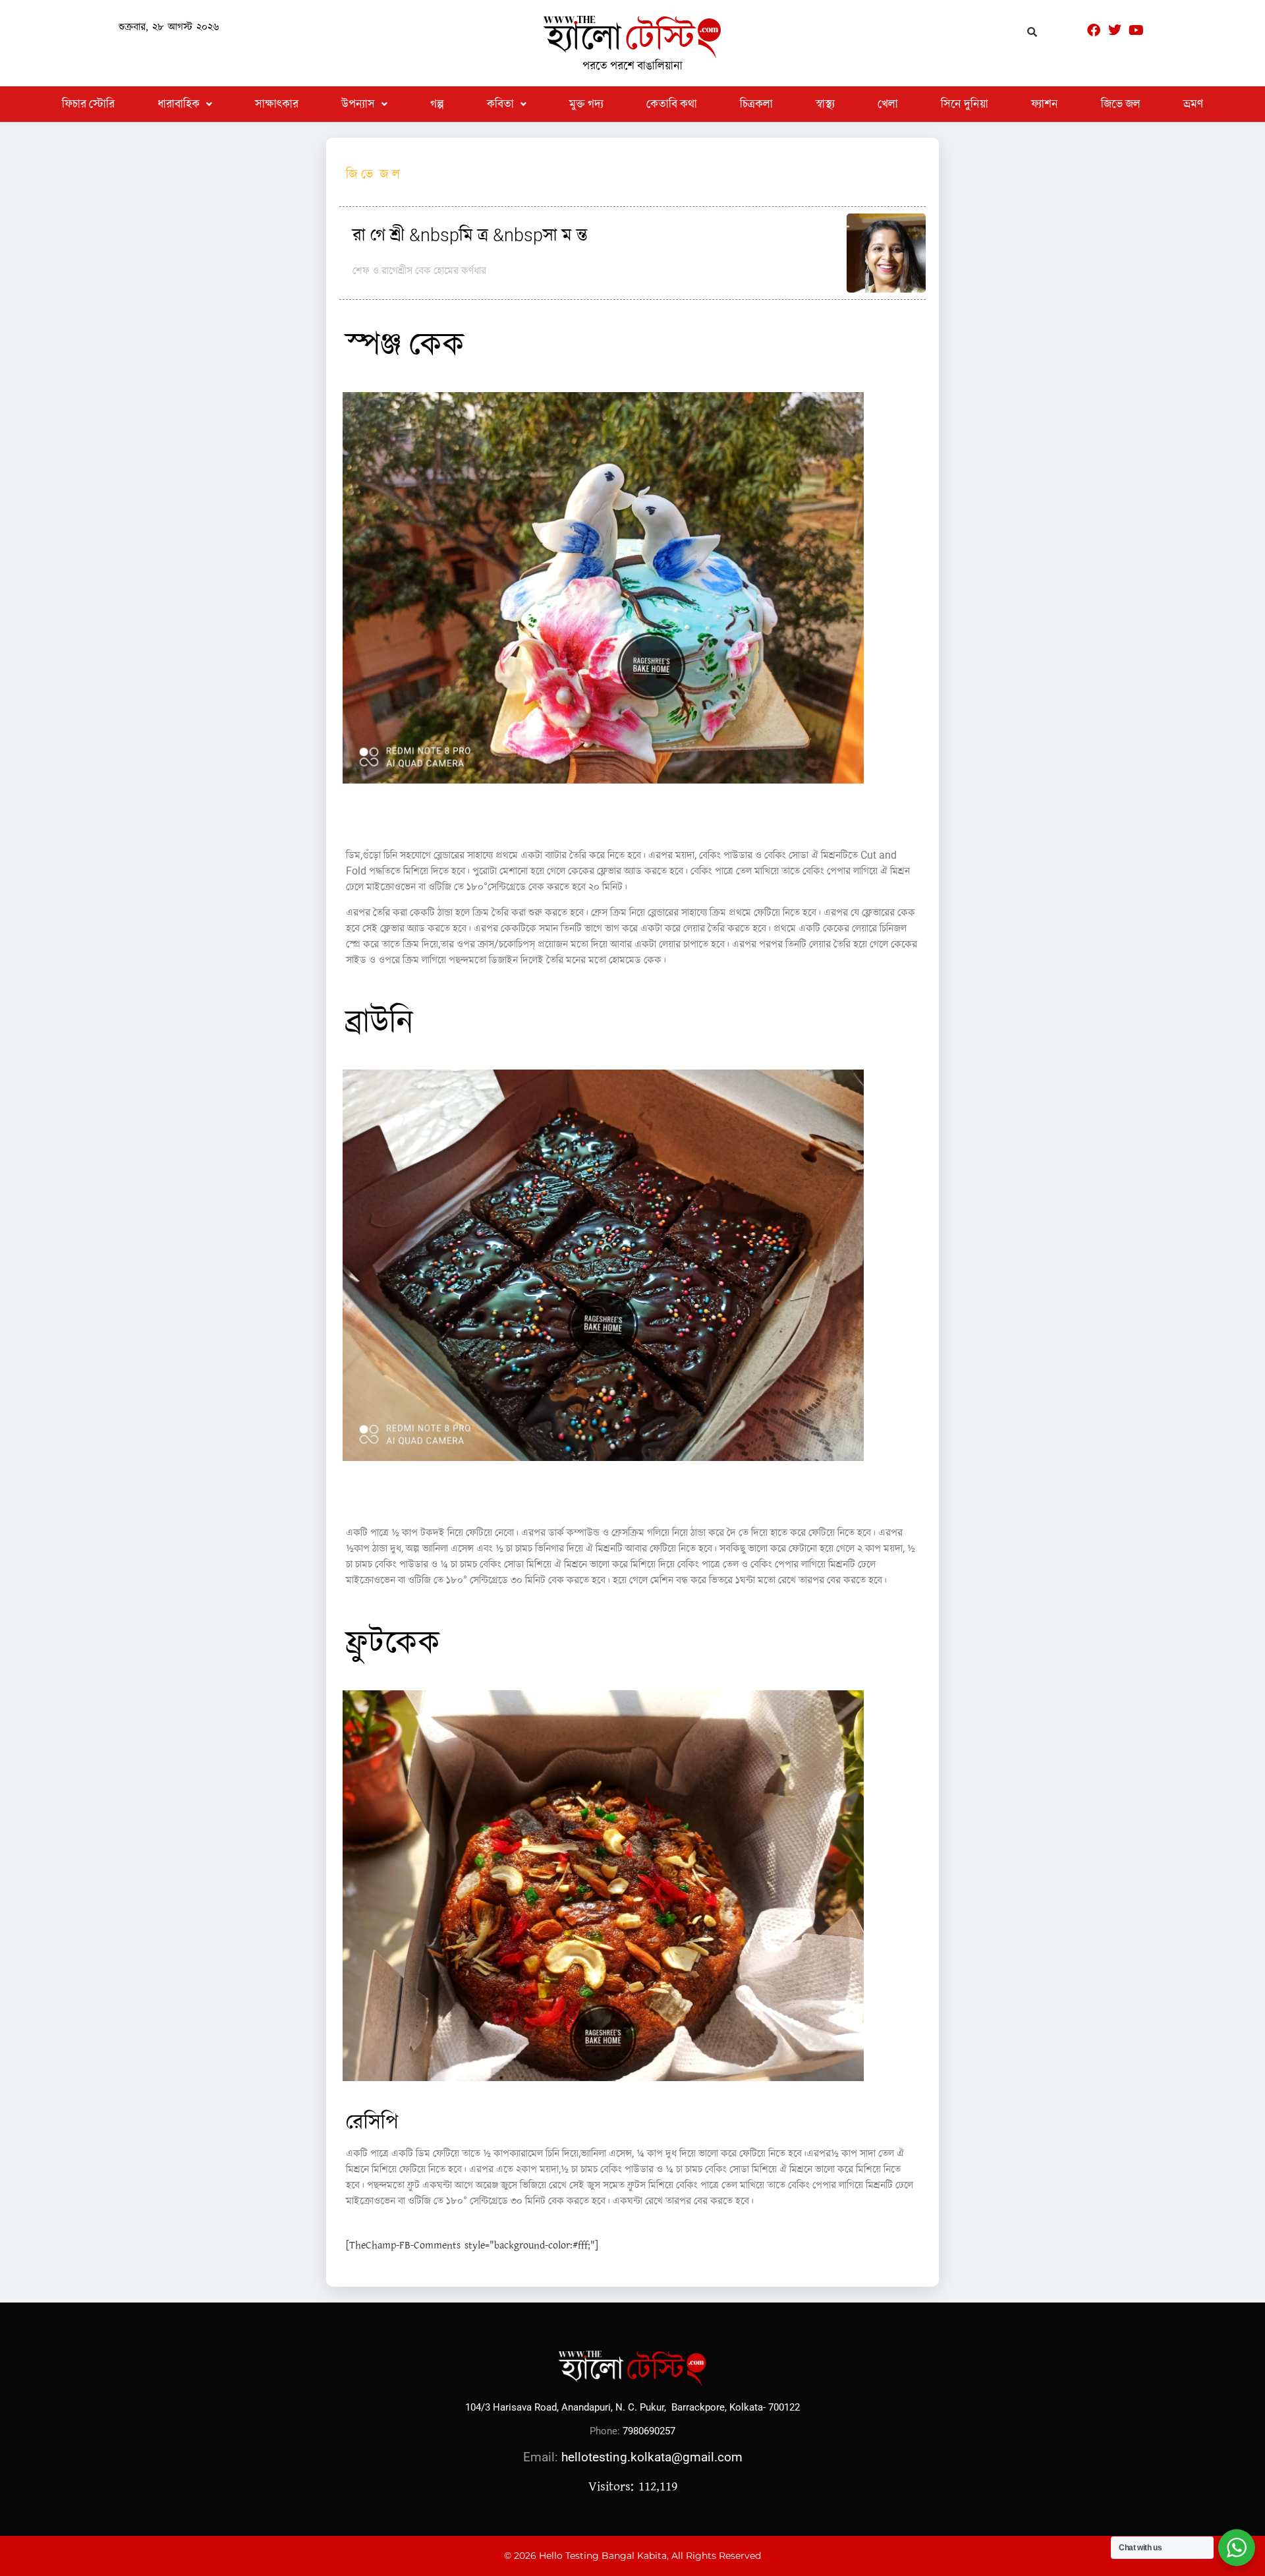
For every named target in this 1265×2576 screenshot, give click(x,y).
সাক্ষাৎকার (277, 104)
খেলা (888, 104)
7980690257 (649, 2431)
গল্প (437, 104)
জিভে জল (1121, 104)
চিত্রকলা (756, 104)
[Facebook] (1094, 30)
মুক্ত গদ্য (586, 104)
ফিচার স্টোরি (88, 104)
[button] (185, 104)
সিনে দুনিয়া (965, 104)
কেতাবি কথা (672, 104)
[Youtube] (1136, 30)
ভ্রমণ (1193, 104)
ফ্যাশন (1045, 104)
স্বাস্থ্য (825, 104)
